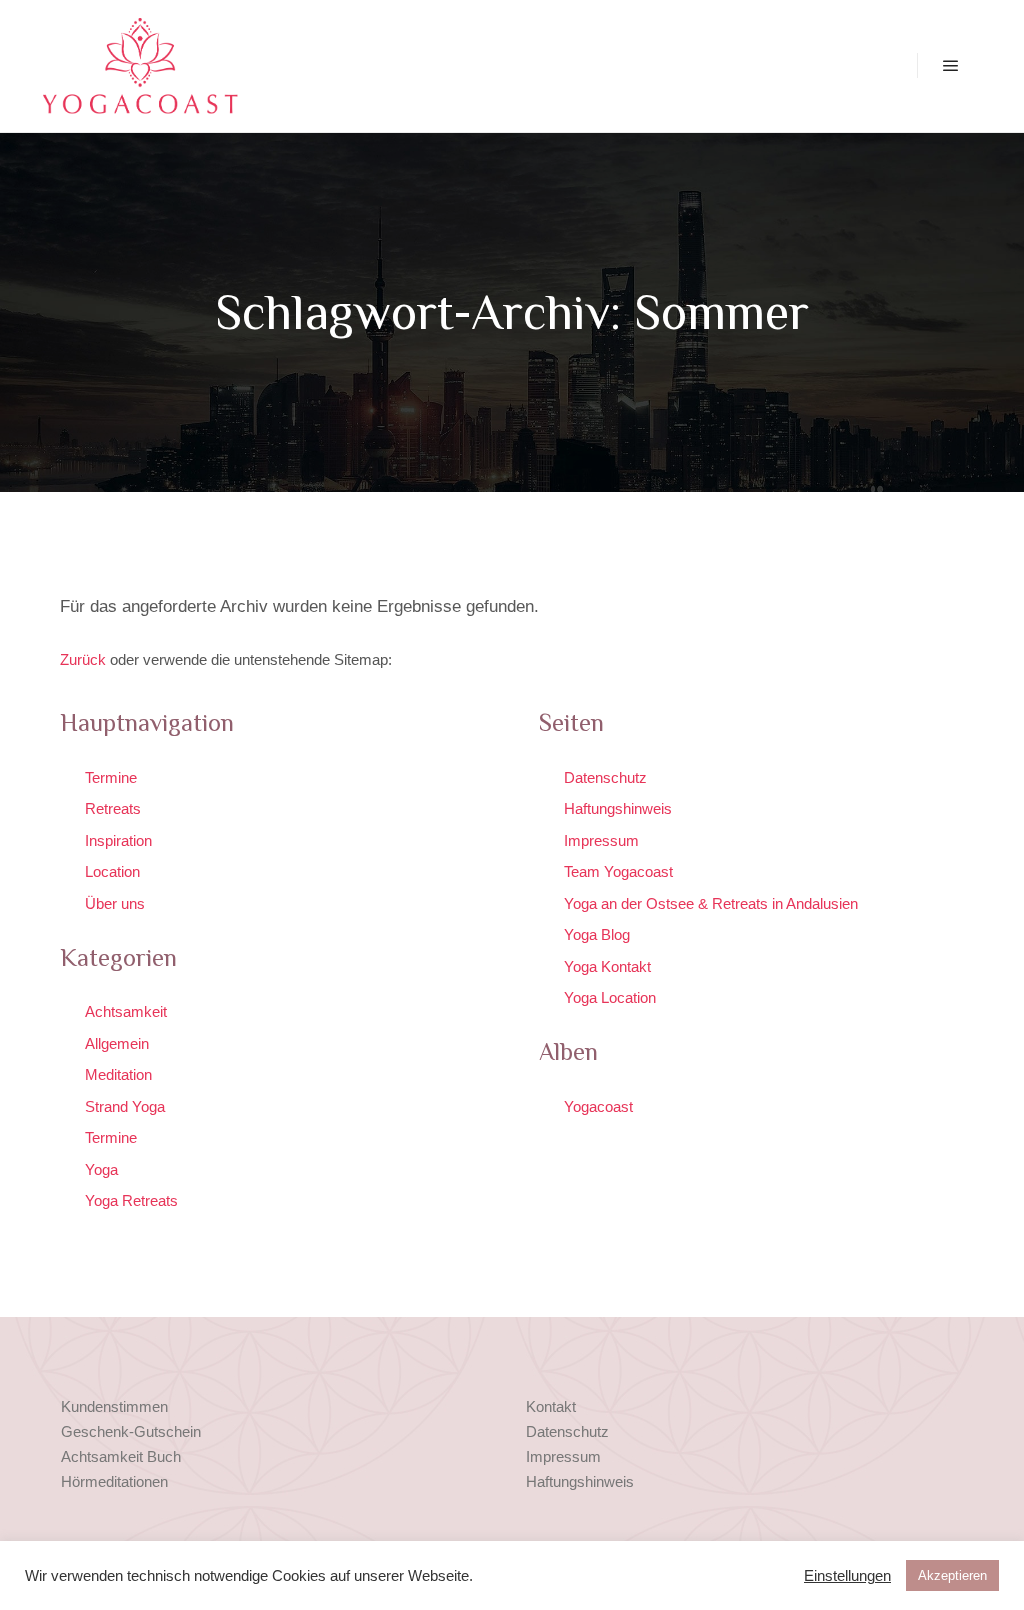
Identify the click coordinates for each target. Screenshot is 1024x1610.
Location (112, 871)
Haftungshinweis (618, 808)
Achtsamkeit (126, 1011)
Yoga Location (610, 997)
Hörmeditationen (114, 1481)
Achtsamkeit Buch (121, 1456)
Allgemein (117, 1043)
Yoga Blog (597, 934)
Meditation (118, 1074)
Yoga (101, 1169)
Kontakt (551, 1406)
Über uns (115, 903)
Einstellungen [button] (847, 1576)
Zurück (83, 659)
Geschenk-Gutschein (131, 1431)
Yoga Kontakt (607, 966)
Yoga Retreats (131, 1200)
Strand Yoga (125, 1106)
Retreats (113, 808)
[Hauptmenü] (951, 66)
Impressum (601, 840)
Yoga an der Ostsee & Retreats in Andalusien (711, 903)
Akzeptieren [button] (952, 1575)
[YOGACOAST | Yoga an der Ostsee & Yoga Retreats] (140, 66)
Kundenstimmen (114, 1406)
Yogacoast (598, 1106)
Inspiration (118, 840)
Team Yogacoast (618, 871)
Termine (111, 777)
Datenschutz (605, 777)
